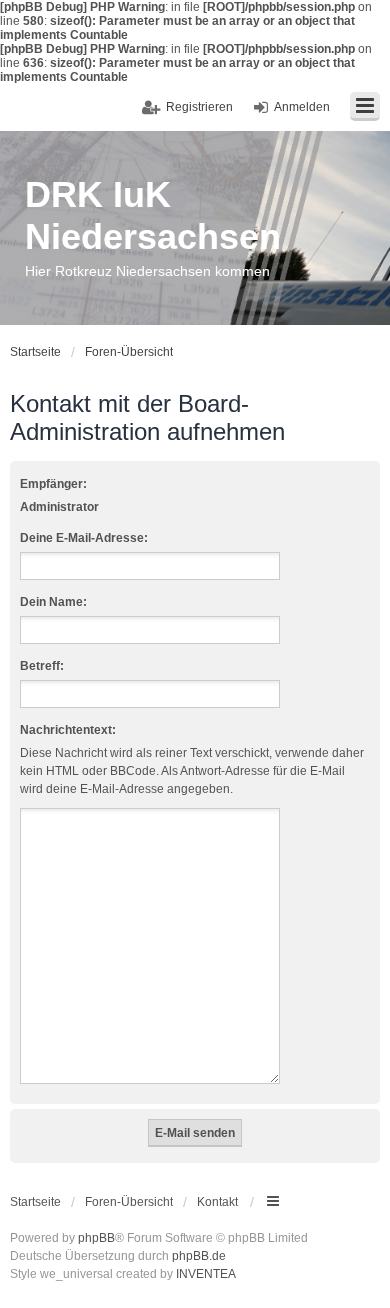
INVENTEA (206, 1274)
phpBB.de (199, 1256)
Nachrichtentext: (68, 730)
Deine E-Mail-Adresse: (84, 538)
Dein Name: (53, 602)
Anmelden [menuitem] (302, 107)
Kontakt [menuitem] (217, 1202)
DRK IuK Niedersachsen (153, 215)
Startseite (35, 1202)
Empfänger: (53, 484)
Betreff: (42, 666)
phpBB (96, 1238)
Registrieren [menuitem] (199, 107)
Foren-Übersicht (129, 1202)
